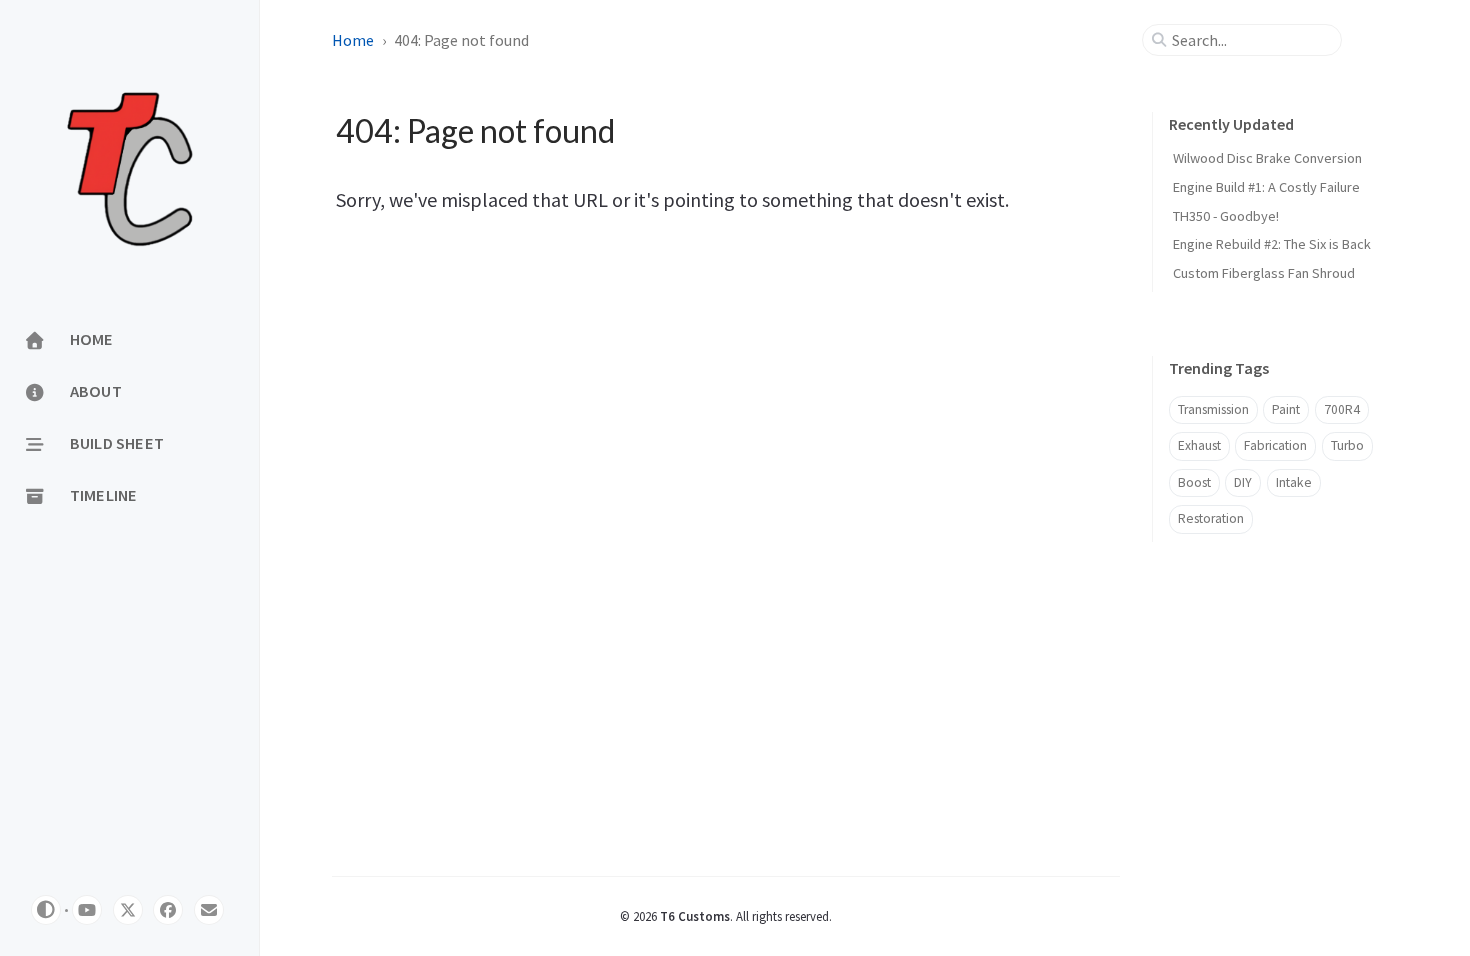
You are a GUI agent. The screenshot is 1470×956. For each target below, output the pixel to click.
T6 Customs (695, 916)
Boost (1194, 482)
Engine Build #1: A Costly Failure (1266, 187)
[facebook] (168, 910)
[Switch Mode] (46, 910)
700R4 (1342, 409)
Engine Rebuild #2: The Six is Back (1272, 244)
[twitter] (128, 910)
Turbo (1347, 445)
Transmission (1213, 409)
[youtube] (87, 910)
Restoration (1211, 518)
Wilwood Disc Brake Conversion (1267, 158)
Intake (1294, 482)
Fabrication (1275, 445)
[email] (209, 910)
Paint (1286, 409)
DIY (1243, 482)
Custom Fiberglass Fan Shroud (1264, 273)
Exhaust (1199, 445)
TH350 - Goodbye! (1226, 216)
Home (353, 40)
